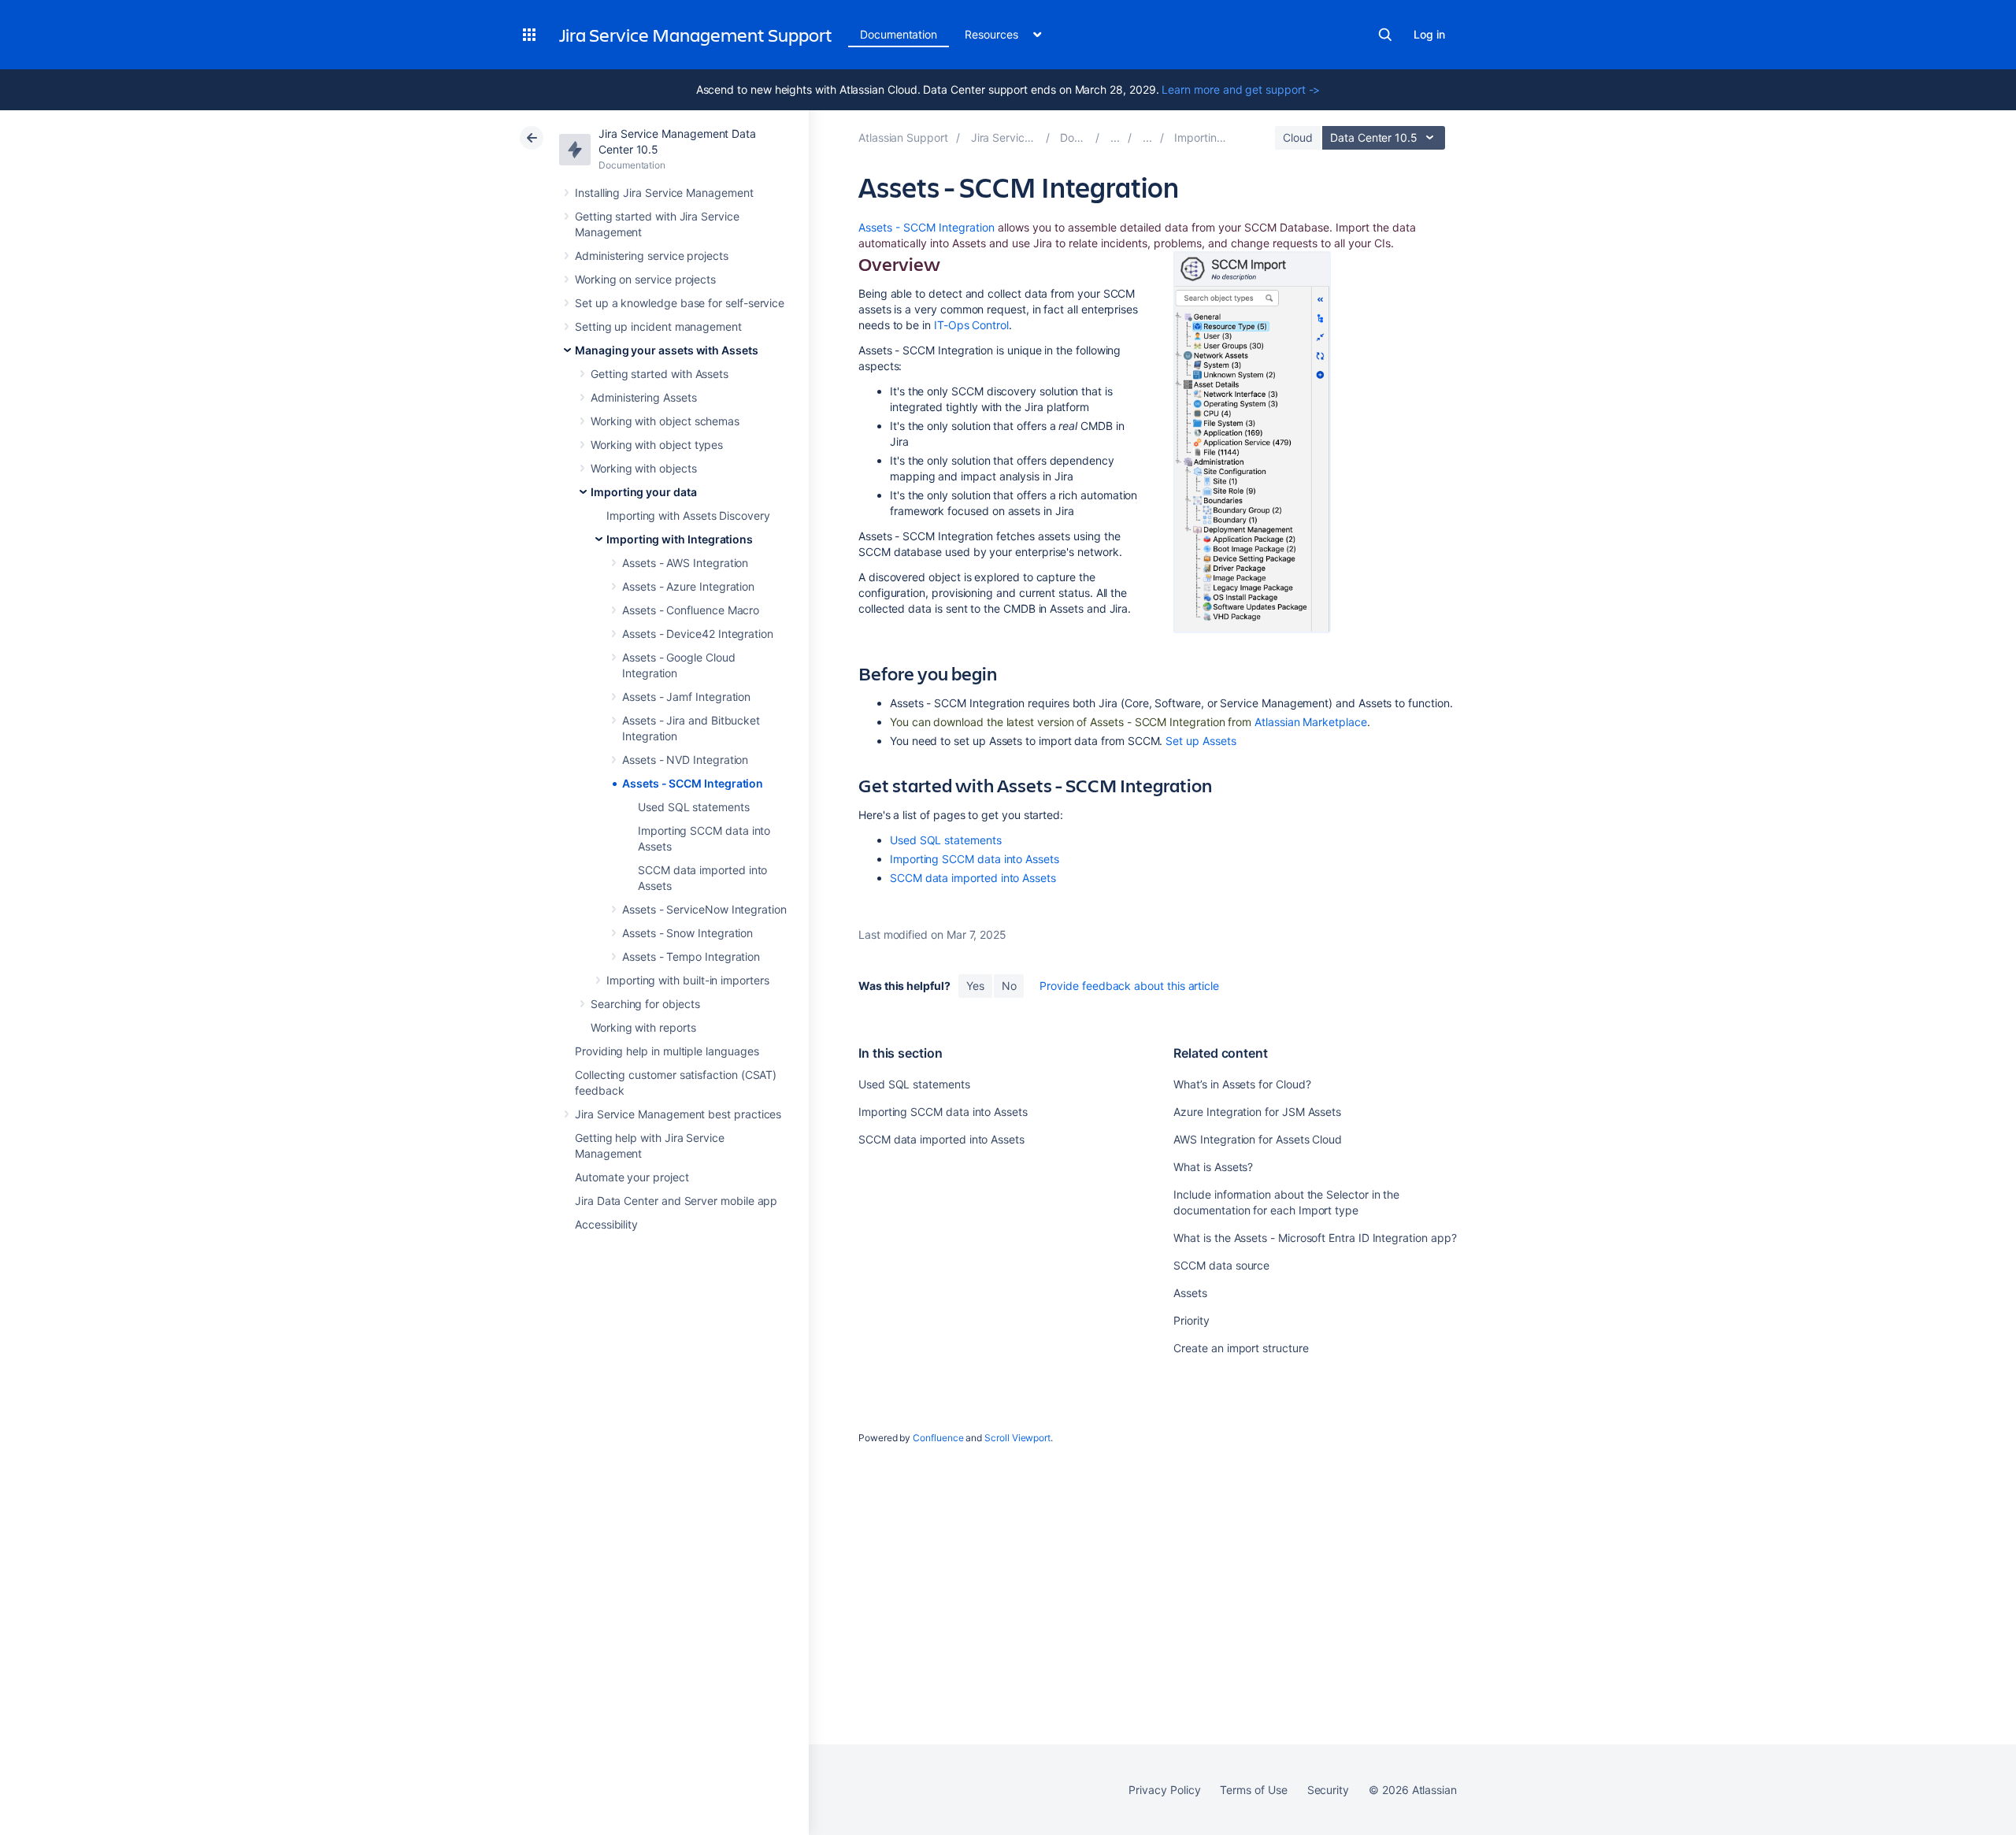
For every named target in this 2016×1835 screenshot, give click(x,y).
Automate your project (632, 1177)
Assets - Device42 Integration (698, 634)
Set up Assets (1201, 741)
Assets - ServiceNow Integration (704, 909)
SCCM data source (1221, 1265)
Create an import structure (1241, 1348)
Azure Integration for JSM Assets (1257, 1112)
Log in (1429, 34)
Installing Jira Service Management (664, 193)
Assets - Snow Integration (687, 933)
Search (1385, 35)
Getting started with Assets (660, 374)
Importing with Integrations (680, 539)
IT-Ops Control (971, 325)
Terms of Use (1253, 1790)
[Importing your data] (1147, 137)
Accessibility (606, 1224)
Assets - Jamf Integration (686, 697)
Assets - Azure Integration (688, 586)
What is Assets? (1213, 1167)
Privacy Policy (1164, 1790)
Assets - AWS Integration (685, 563)
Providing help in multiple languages (667, 1051)
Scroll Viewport (1017, 1438)
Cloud (1298, 137)
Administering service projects (652, 256)
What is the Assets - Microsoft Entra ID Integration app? (1315, 1238)
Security (1328, 1790)
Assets (1190, 1293)
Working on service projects (645, 279)
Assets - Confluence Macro (691, 610)
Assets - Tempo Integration (691, 956)
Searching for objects (645, 1004)
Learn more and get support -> (1241, 89)
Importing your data (644, 492)
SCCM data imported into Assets (973, 878)
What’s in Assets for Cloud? (1242, 1084)
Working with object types (657, 445)
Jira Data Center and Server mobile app (676, 1201)
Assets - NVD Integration (685, 760)
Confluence (938, 1438)
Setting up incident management (658, 326)
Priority (1191, 1320)
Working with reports (643, 1027)
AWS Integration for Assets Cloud (1258, 1139)
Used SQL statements (694, 807)
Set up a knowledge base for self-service (680, 303)
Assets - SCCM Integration (693, 783)
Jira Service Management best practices (678, 1114)
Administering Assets (644, 397)
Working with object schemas (665, 421)
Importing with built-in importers (688, 980)
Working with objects (644, 468)
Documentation (899, 34)
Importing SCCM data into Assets (975, 859)
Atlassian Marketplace (1311, 722)
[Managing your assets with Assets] (1115, 137)
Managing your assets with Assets (667, 350)
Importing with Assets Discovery (688, 515)
